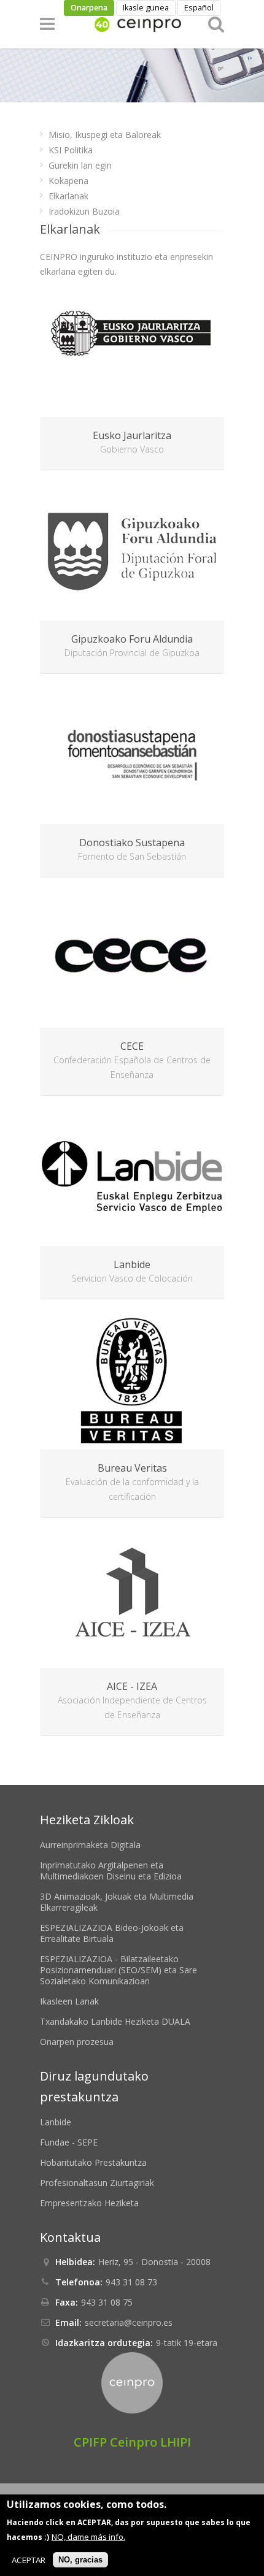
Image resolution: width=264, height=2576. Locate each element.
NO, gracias (80, 2560)
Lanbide (56, 2122)
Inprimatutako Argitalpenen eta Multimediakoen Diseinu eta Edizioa (111, 1871)
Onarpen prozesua (77, 2042)
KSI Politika (71, 150)
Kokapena (68, 181)
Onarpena (89, 8)
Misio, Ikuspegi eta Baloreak (105, 135)
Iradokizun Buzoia (84, 211)
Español (199, 8)
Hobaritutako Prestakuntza (93, 2162)
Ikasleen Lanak (69, 2001)
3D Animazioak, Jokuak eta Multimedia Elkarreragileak (117, 1902)
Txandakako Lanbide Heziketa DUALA (115, 2021)
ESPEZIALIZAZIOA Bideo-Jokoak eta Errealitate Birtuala (112, 1933)
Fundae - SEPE (69, 2142)
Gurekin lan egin (80, 165)
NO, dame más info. (88, 2537)
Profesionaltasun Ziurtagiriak (97, 2183)
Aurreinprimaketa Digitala (90, 1845)
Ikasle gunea (146, 8)
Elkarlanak (68, 196)
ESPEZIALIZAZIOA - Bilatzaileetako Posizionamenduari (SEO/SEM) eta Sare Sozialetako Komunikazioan (118, 1970)
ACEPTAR (29, 2560)
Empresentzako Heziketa (89, 2203)
